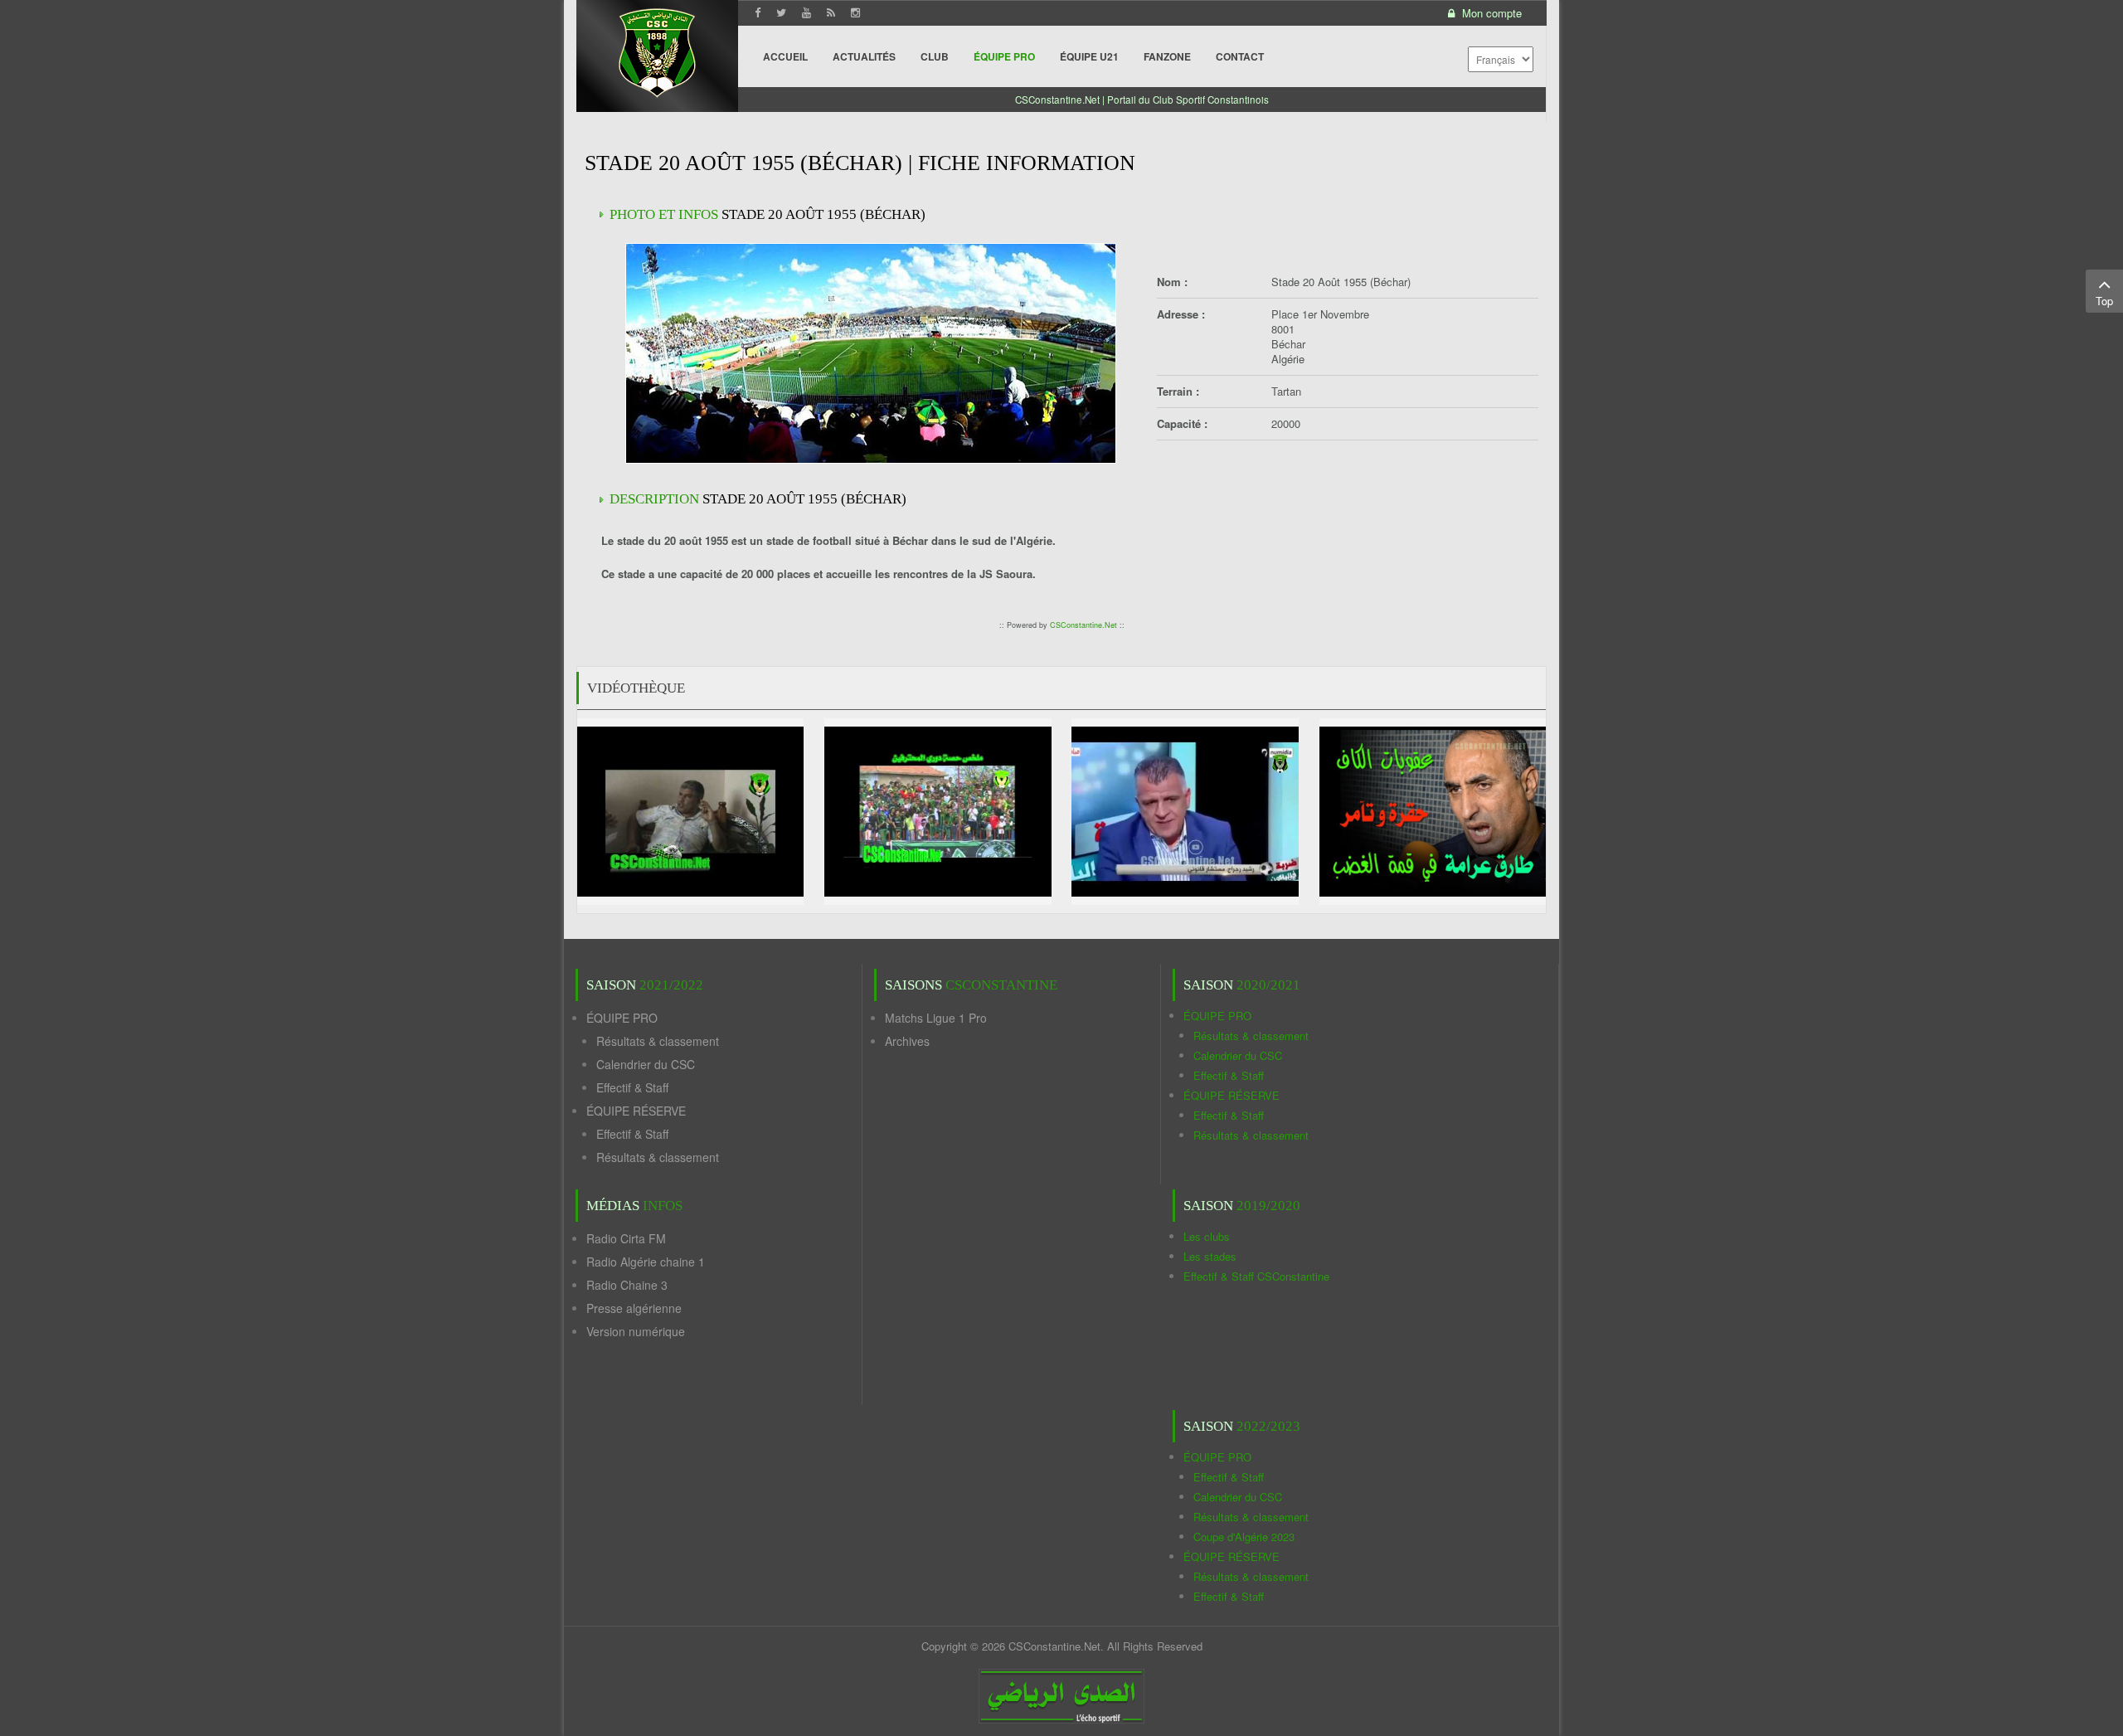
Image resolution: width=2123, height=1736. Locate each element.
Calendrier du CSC (646, 1064)
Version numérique (636, 1331)
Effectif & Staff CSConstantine (1256, 1276)
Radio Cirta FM (626, 1238)
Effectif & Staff (632, 1087)
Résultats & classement (658, 1041)
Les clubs (1207, 1236)
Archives (907, 1041)
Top (2104, 301)
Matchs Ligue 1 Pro (936, 1018)
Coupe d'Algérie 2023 (1244, 1537)
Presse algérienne (634, 1308)
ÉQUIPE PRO (622, 1018)
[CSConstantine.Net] (657, 50)
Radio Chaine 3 (627, 1285)
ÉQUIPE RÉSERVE (636, 1111)
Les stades (1210, 1256)
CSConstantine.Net (1083, 625)
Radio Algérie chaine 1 (646, 1262)
